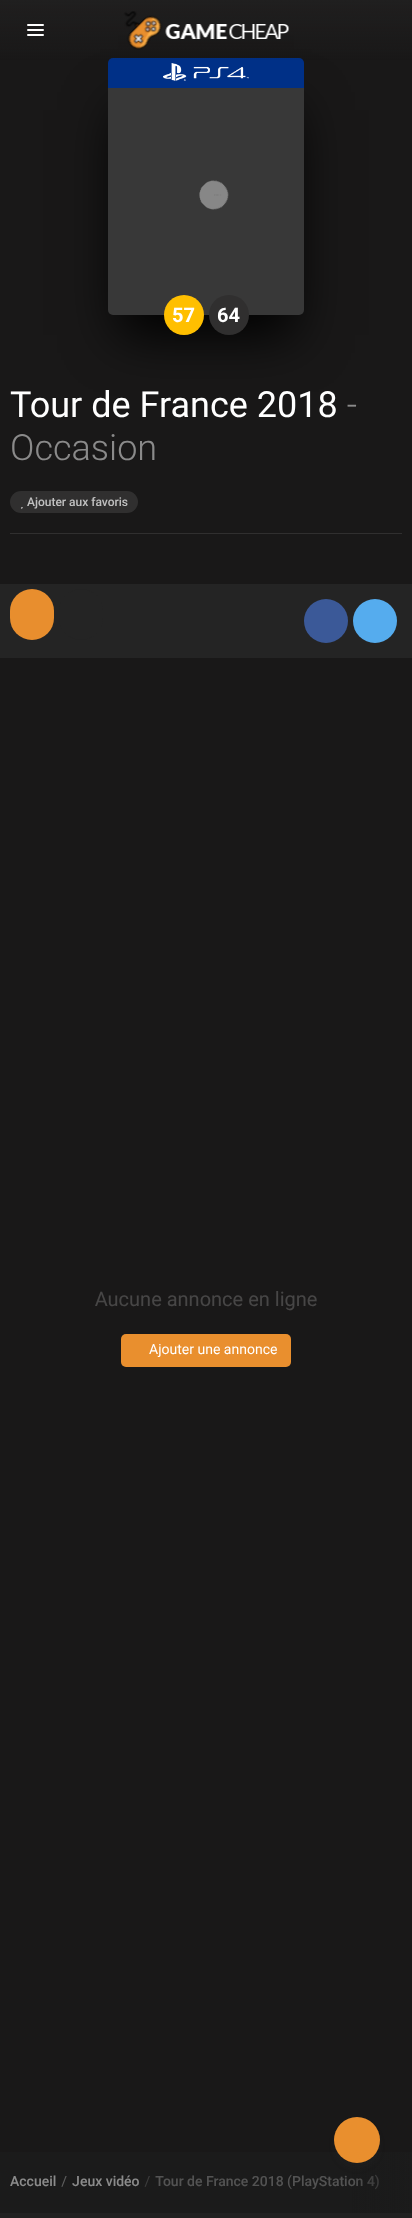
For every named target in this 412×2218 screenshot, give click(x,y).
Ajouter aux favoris (76, 502)
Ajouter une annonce (212, 1350)
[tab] (32, 614)
